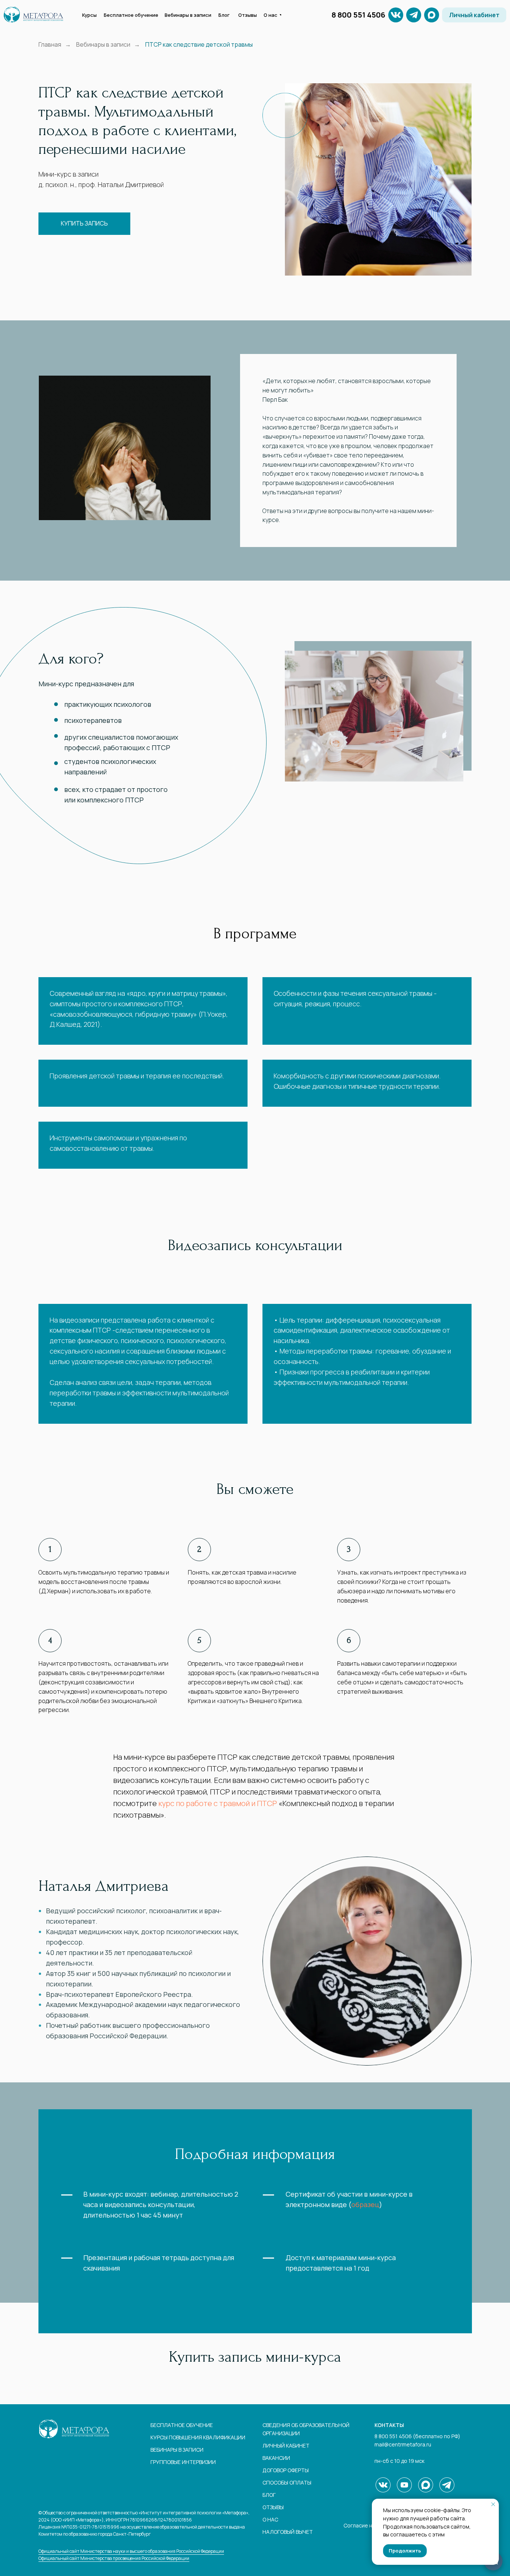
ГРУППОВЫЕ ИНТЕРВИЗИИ (183, 2462)
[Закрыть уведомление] (493, 2504)
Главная (50, 45)
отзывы (273, 2507)
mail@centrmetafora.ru (403, 2444)
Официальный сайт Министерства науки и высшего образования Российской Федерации (131, 2551)
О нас (270, 2519)
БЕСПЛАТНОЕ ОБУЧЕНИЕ (182, 2425)
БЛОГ (269, 2495)
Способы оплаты (287, 2482)
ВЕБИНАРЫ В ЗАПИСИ (177, 2450)
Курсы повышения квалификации (198, 2437)
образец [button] (365, 2204)
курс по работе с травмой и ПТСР (218, 1803)
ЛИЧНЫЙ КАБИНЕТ (286, 2446)
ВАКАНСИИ (276, 2458)
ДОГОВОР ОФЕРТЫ (286, 2470)
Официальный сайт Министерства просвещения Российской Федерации (114, 2558)
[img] (414, 15)
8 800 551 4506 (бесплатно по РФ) (417, 2436)
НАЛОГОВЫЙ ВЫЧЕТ (288, 2532)
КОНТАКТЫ (389, 2425)
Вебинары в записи (103, 45)
